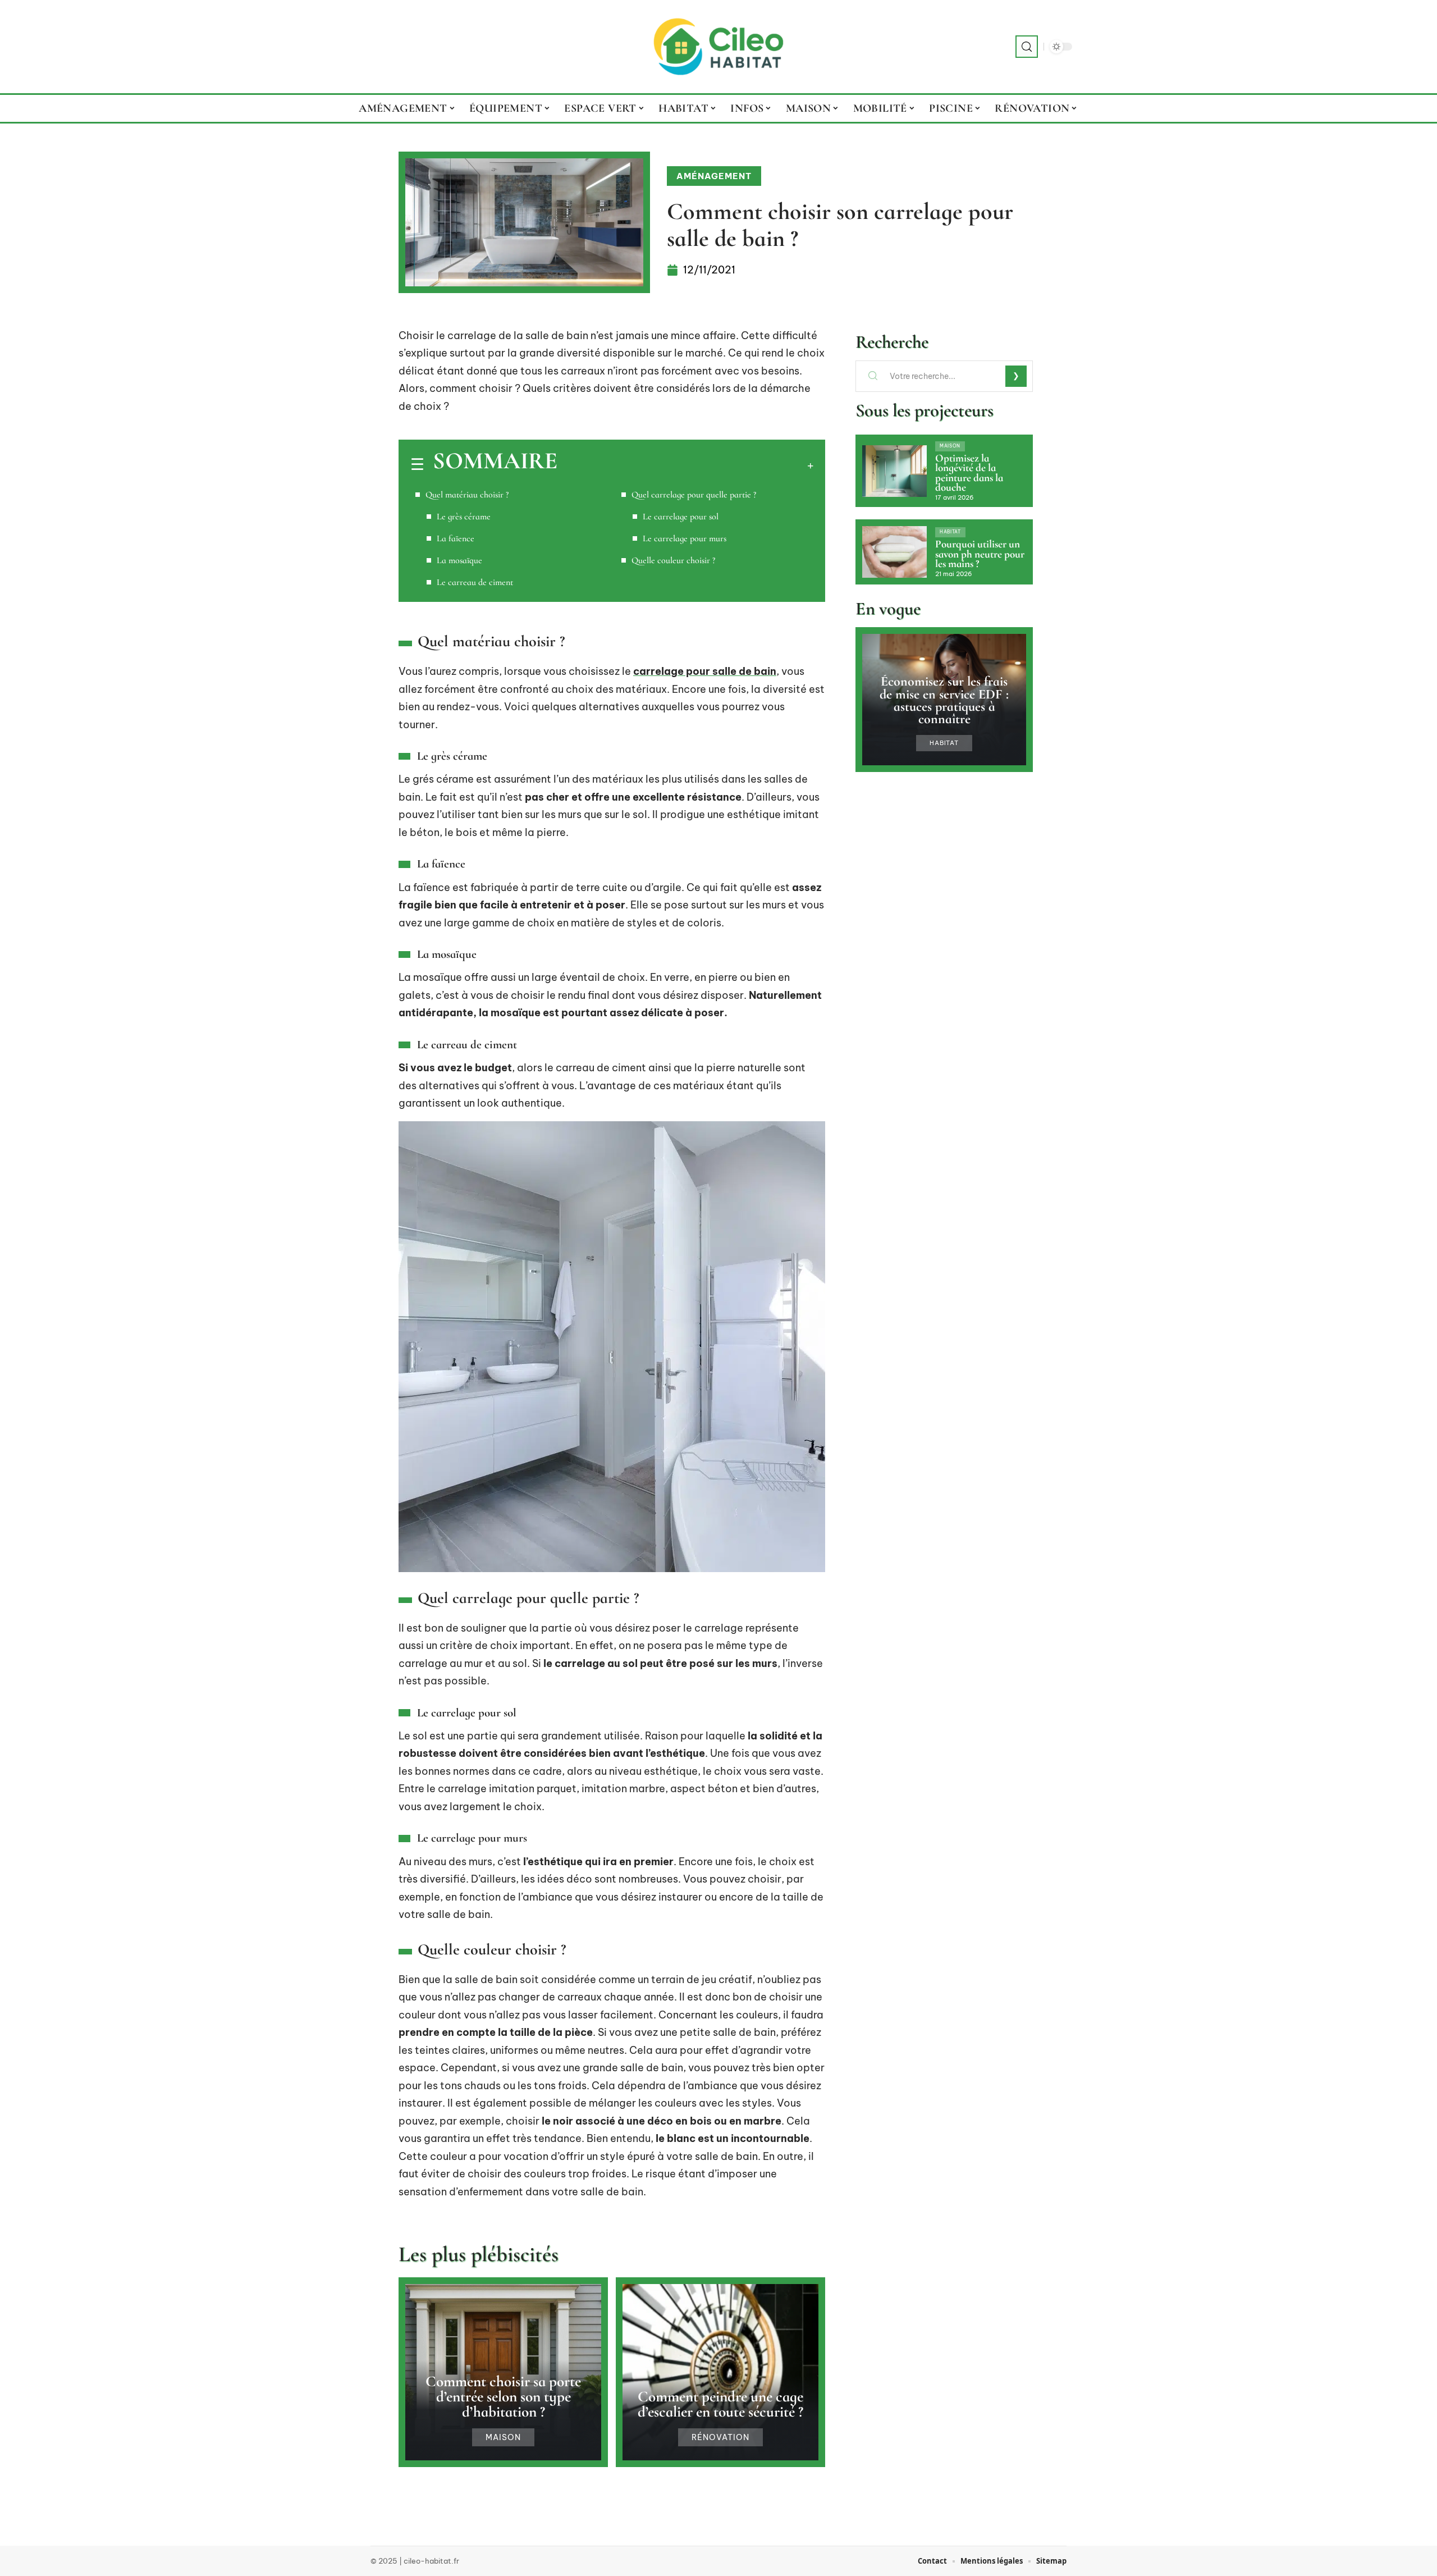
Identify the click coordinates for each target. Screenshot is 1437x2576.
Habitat (950, 532)
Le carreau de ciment (475, 582)
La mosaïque (459, 560)
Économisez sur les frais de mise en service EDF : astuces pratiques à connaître (944, 700)
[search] (1027, 47)
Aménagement (714, 176)
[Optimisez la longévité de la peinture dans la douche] (894, 471)
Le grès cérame (464, 517)
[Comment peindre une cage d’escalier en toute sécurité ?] (720, 2372)
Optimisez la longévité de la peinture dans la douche (969, 473)
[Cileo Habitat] (718, 47)
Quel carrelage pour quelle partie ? (694, 495)
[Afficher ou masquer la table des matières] (685, 465)
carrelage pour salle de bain (705, 671)
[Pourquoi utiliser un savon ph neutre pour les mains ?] (894, 552)
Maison (503, 2437)
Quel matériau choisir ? (467, 495)
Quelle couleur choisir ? (673, 560)
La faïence (456, 538)
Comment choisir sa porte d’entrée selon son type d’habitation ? (503, 2397)
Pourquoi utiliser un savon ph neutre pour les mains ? (980, 554)
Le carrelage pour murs (685, 538)
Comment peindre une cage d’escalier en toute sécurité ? (720, 2404)
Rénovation (720, 2437)
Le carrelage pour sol (681, 517)
